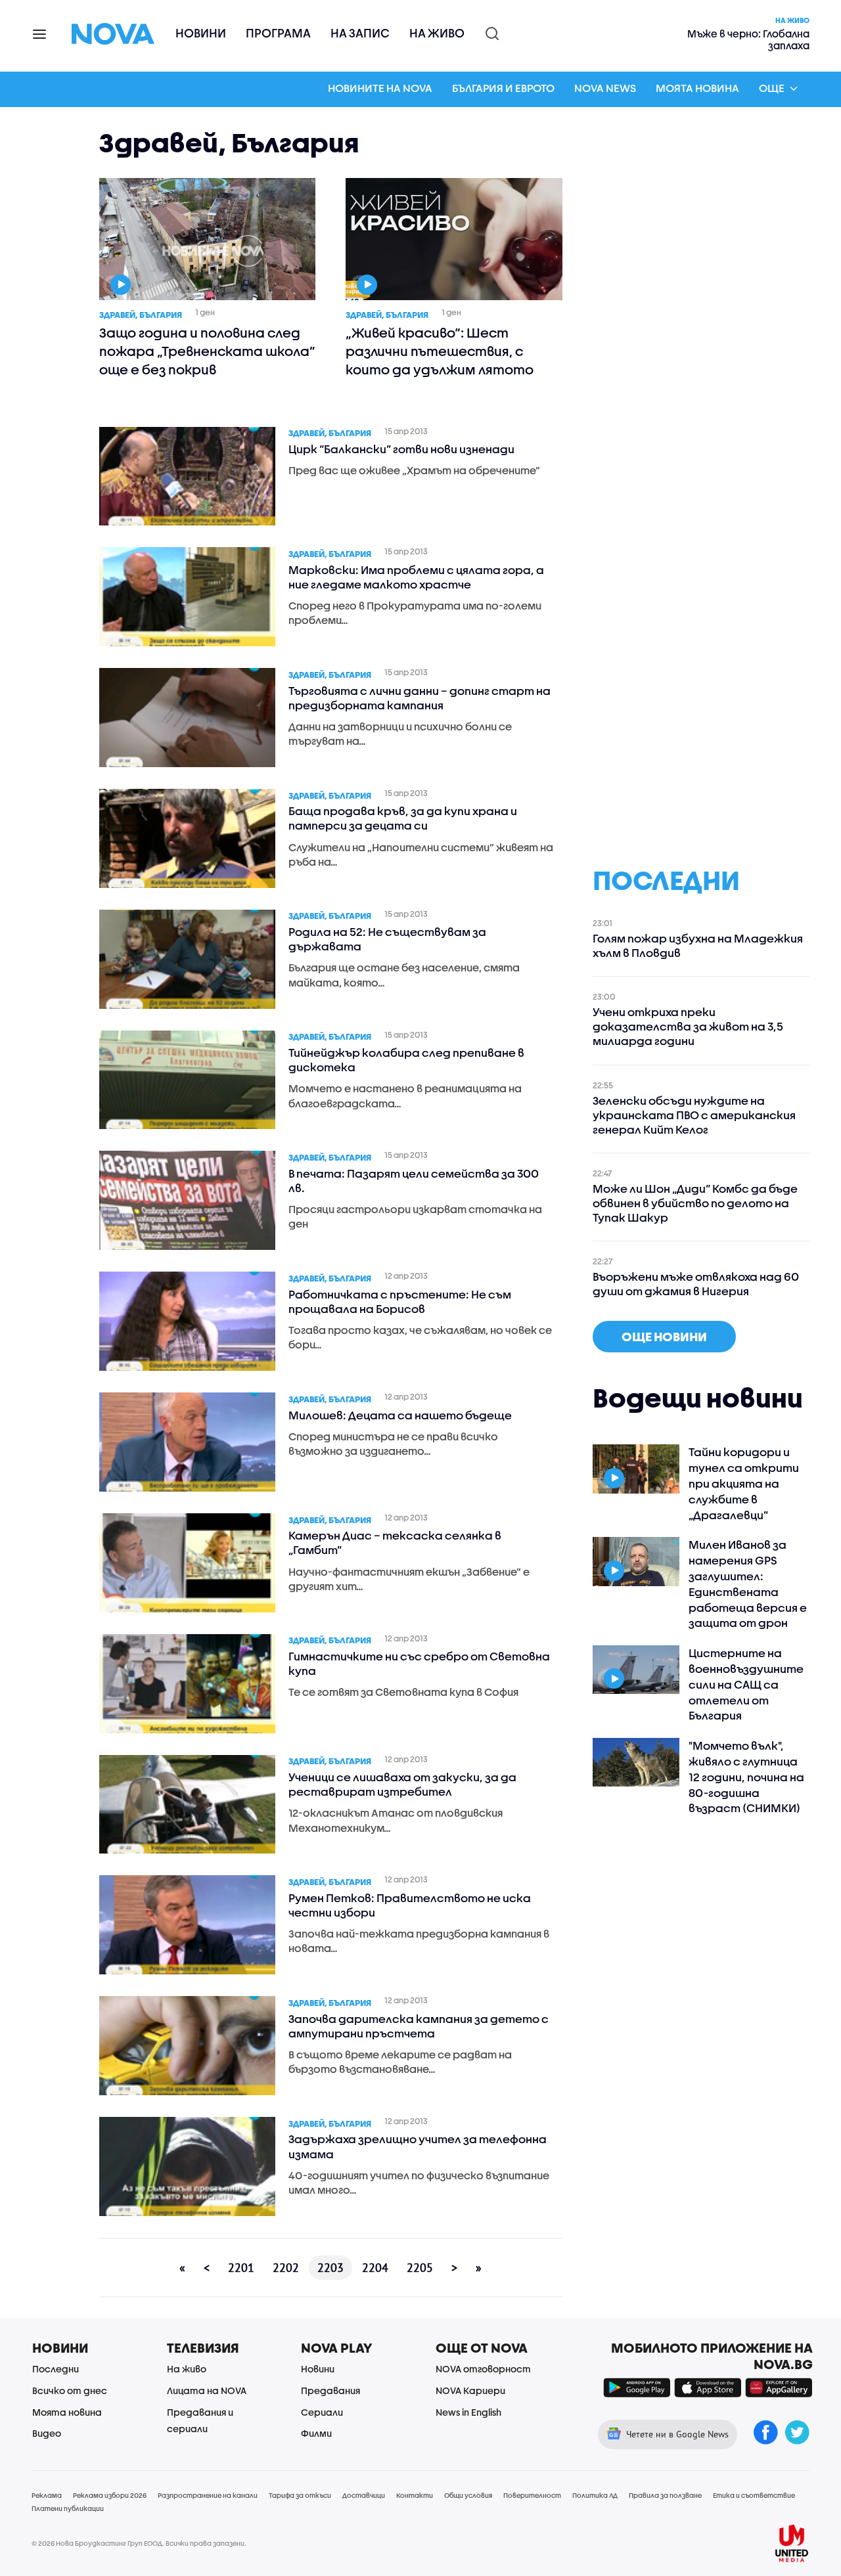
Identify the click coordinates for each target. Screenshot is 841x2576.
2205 (420, 2268)
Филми (316, 2433)
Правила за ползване (665, 2495)
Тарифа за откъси (300, 2495)
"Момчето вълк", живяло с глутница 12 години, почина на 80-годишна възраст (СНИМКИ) (746, 1777)
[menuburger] (40, 33)
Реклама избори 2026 (110, 2495)
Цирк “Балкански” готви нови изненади (401, 449)
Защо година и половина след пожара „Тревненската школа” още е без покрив (207, 351)
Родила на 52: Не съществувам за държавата (387, 939)
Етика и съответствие (754, 2495)
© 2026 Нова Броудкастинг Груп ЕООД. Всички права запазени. (139, 2543)
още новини (664, 1337)
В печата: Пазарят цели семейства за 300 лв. (414, 1181)
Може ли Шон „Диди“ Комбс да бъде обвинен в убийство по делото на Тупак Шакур (695, 1203)
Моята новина (697, 88)
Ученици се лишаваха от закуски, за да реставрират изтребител (402, 1784)
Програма (278, 33)
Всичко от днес (70, 2390)
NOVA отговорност (483, 2369)
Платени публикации (68, 2508)
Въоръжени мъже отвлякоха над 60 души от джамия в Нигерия (696, 1284)
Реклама (47, 2495)
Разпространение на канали (208, 2495)
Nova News (605, 88)
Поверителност (532, 2495)
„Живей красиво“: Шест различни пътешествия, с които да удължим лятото (440, 351)
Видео (47, 2433)
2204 (375, 2268)
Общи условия (468, 2495)
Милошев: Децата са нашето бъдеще (400, 1415)
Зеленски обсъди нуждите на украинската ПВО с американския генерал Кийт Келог (694, 1115)
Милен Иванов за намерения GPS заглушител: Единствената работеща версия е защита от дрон (748, 1584)
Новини (201, 33)
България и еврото (503, 88)
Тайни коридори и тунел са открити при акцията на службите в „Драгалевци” (744, 1483)
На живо (437, 33)
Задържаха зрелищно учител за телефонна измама (418, 2146)
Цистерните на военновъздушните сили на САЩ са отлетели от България (746, 1684)
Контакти (415, 2495)
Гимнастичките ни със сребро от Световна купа (419, 1663)
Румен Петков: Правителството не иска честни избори (410, 1905)
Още (772, 88)
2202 (286, 2268)
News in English (468, 2412)
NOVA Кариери (470, 2390)
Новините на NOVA (380, 88)
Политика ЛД (595, 2495)
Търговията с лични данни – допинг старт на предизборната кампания (420, 698)
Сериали (322, 2412)
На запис (360, 33)
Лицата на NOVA (207, 2390)
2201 (241, 2268)
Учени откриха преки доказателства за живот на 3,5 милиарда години (688, 1026)
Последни (56, 2369)
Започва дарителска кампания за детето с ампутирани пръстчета (419, 2026)
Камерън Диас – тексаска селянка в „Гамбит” (395, 1543)
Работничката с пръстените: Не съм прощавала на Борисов (400, 1301)
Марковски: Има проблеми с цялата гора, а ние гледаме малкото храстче (416, 577)
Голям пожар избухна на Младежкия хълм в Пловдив (698, 945)
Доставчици (364, 2495)
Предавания (330, 2390)
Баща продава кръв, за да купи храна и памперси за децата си (403, 818)
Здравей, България (141, 315)
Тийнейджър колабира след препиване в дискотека (406, 1060)
